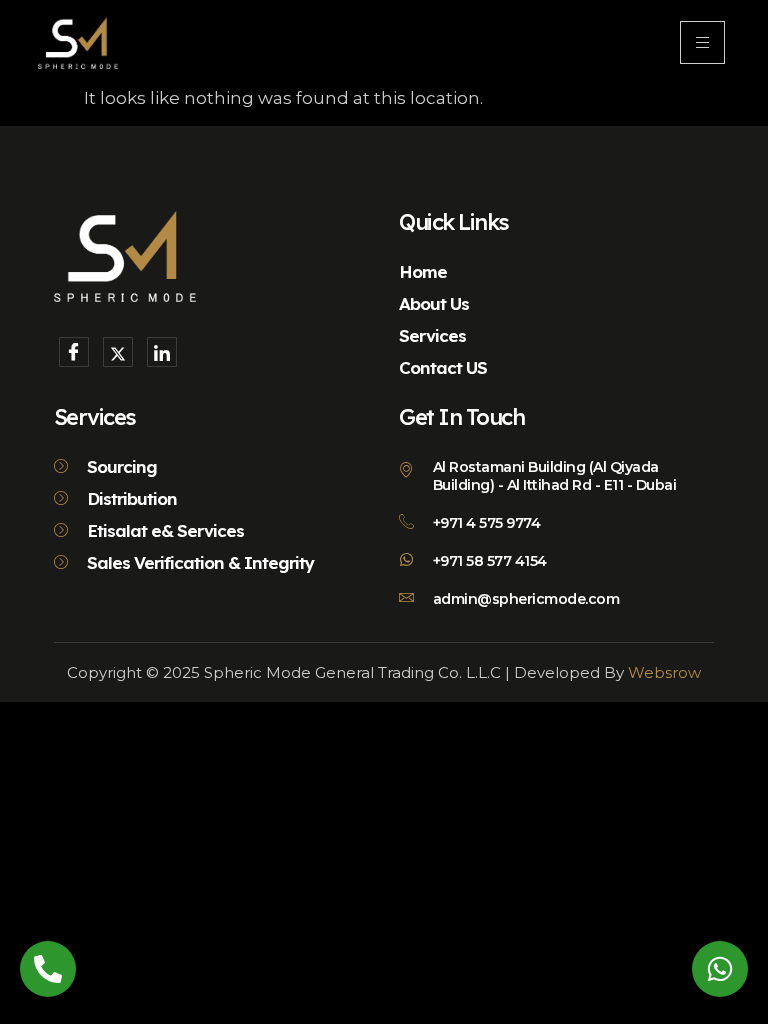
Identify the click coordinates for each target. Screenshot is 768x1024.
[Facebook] (74, 352)
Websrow (664, 672)
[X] (118, 352)
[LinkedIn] (162, 352)
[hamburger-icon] (702, 42)
